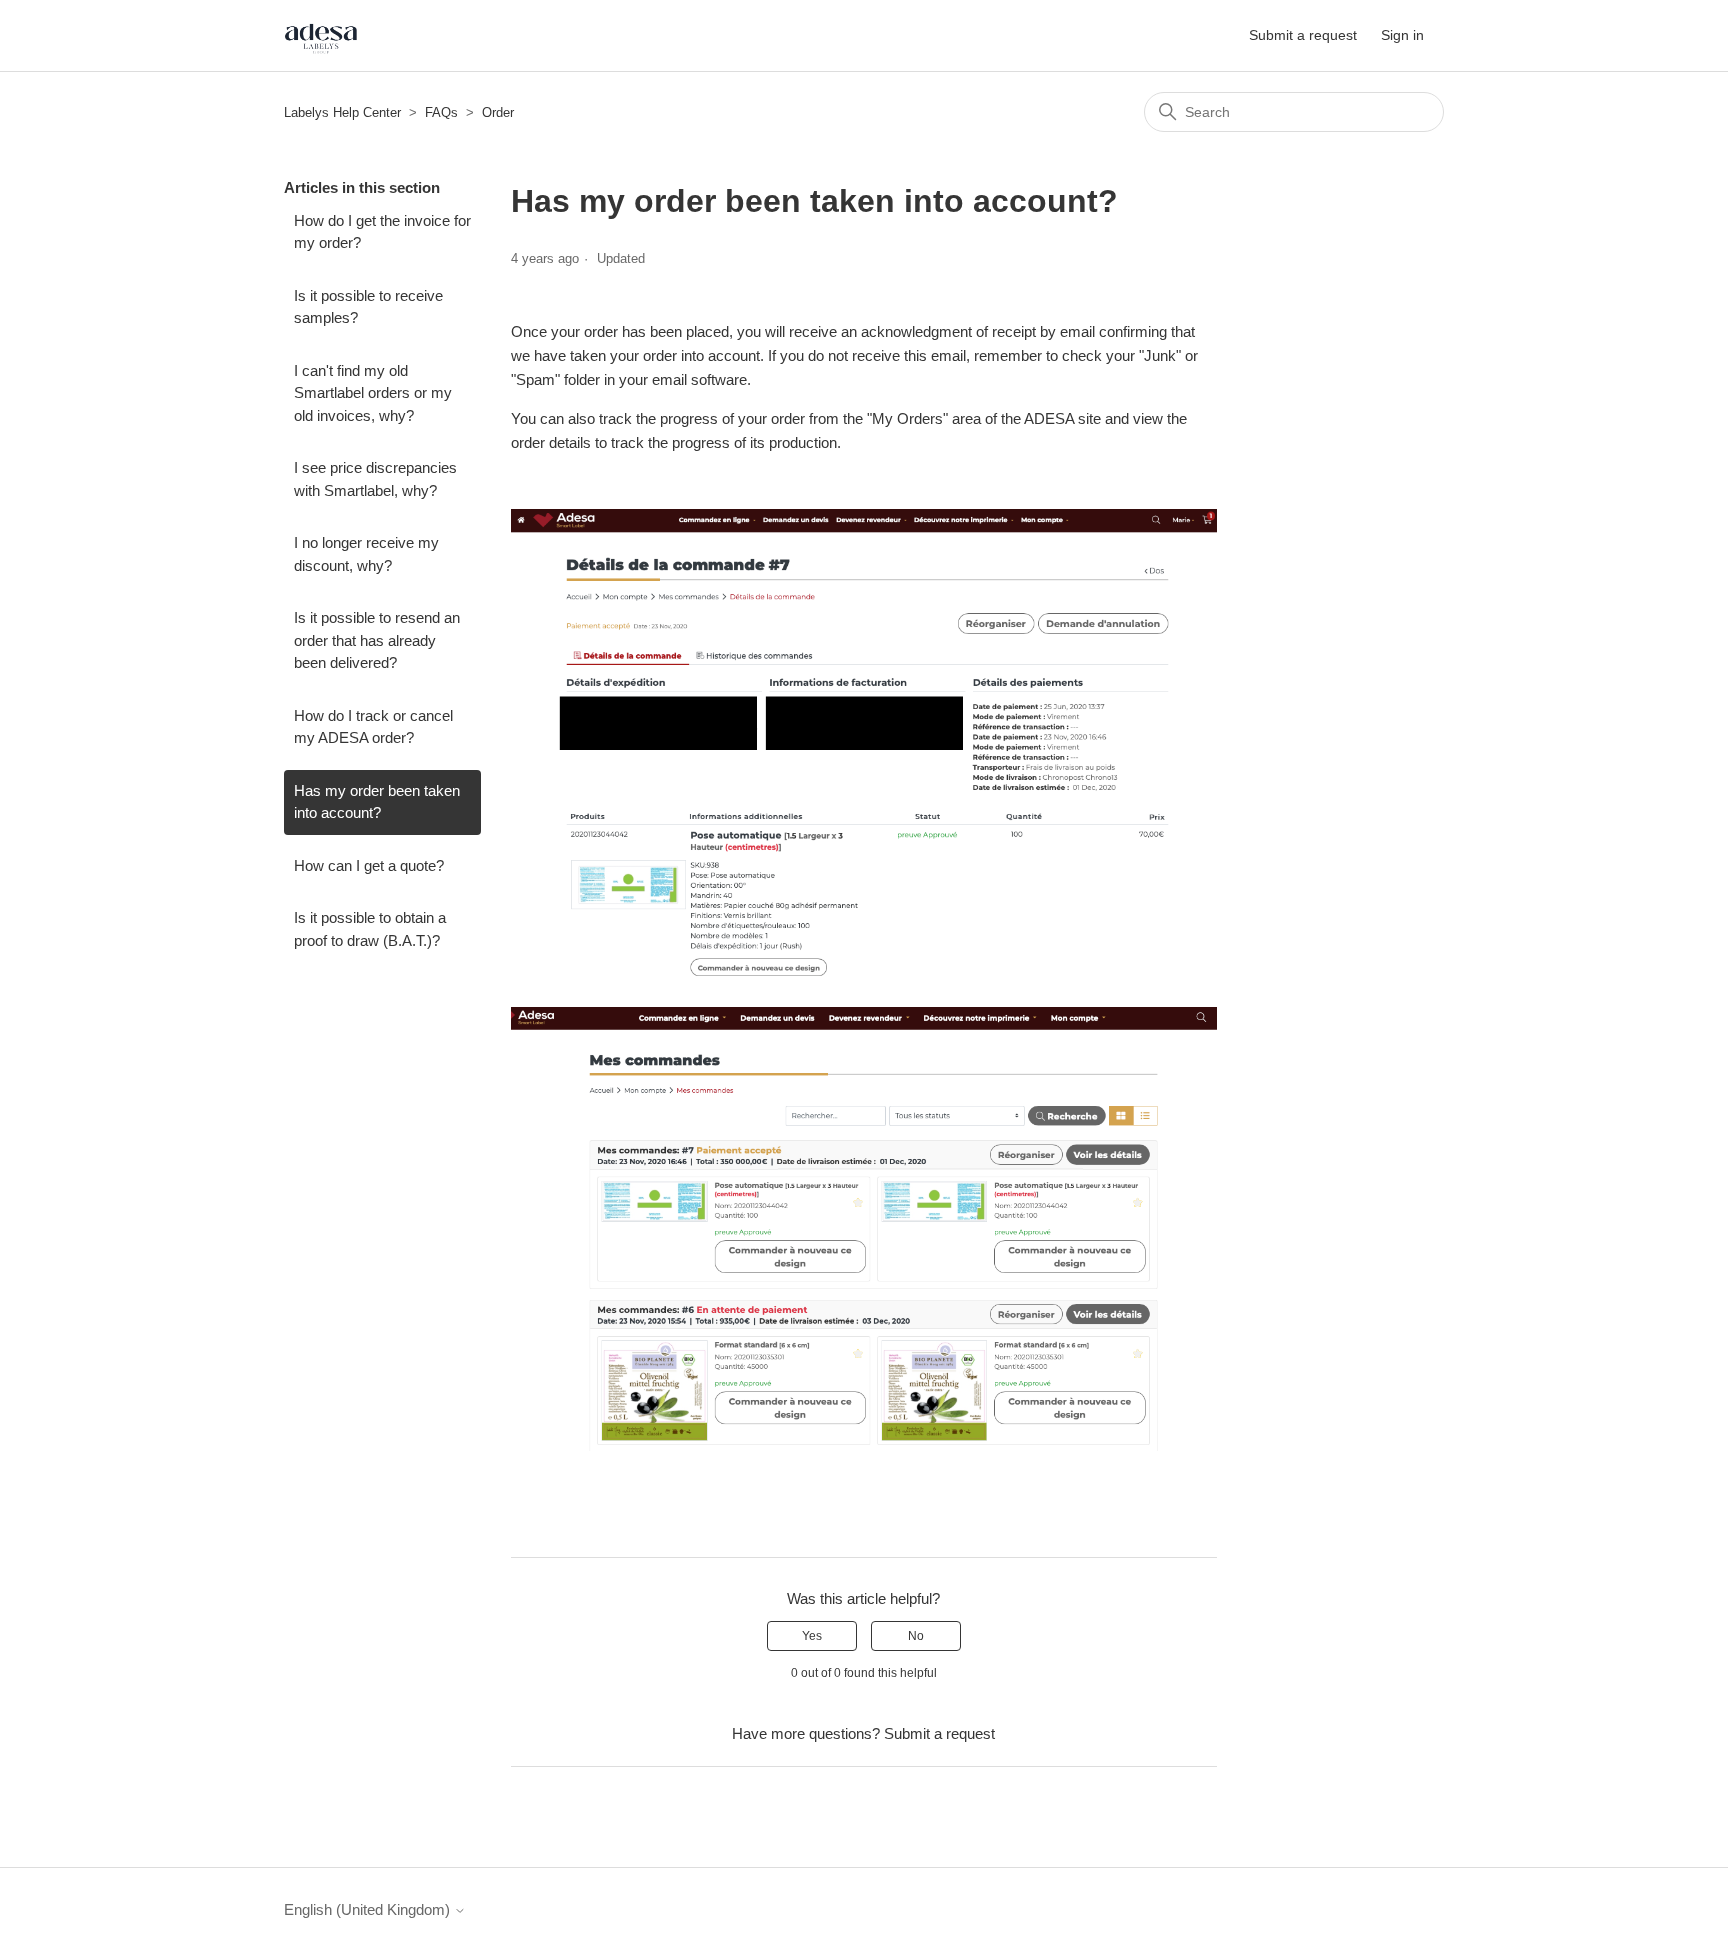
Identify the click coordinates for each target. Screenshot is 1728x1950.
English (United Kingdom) (369, 1909)
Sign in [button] (1402, 35)
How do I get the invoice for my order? (382, 232)
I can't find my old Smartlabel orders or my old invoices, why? (373, 393)
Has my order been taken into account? (377, 802)
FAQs (441, 112)
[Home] (321, 35)
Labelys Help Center (342, 112)
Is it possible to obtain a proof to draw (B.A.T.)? (370, 929)
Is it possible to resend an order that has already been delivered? (377, 640)
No (916, 1636)
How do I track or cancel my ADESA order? (373, 727)
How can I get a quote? (369, 865)
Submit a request (1303, 35)
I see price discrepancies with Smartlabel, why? (375, 479)
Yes (812, 1636)
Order (498, 112)
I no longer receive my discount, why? (366, 554)
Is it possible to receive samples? (368, 307)
